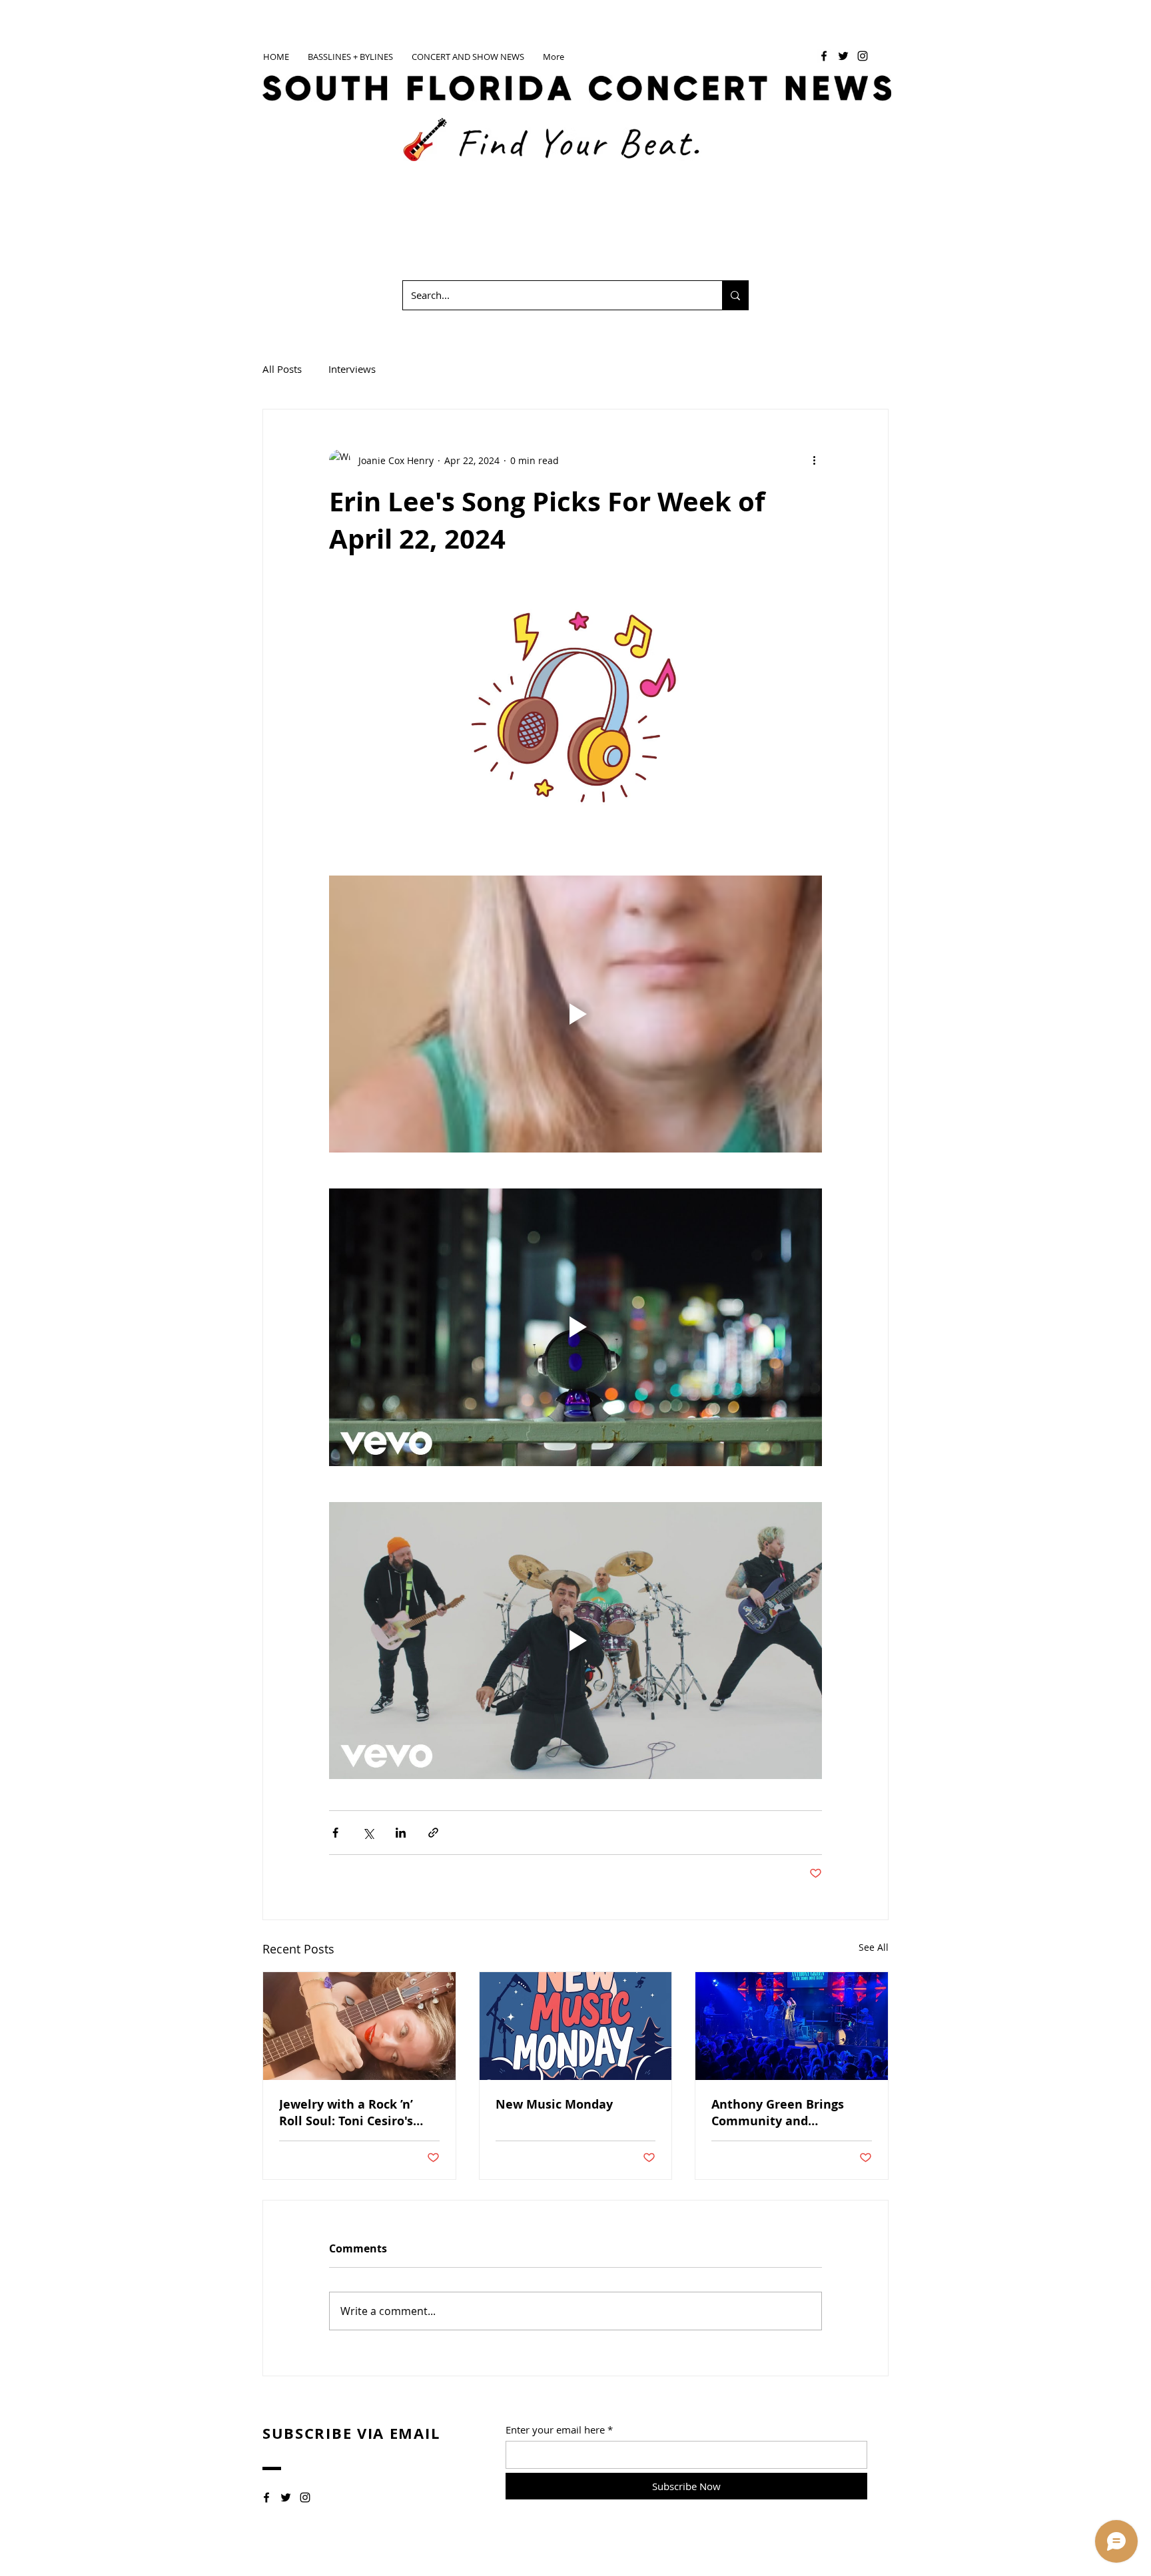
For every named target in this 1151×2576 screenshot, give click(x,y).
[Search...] (735, 295)
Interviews (352, 369)
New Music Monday (554, 2104)
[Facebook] (824, 56)
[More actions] (814, 460)
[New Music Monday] (576, 2026)
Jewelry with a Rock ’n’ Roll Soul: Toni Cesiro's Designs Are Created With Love (356, 2113)
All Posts (282, 369)
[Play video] (575, 1014)
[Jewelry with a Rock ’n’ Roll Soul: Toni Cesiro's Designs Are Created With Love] (359, 2026)
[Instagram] (863, 56)
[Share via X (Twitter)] (368, 1833)
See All (874, 1947)
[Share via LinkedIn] (401, 1833)
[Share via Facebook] (335, 1833)
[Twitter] (843, 56)
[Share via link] (433, 1833)
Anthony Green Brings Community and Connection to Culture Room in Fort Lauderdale (788, 2113)
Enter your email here (555, 2430)
